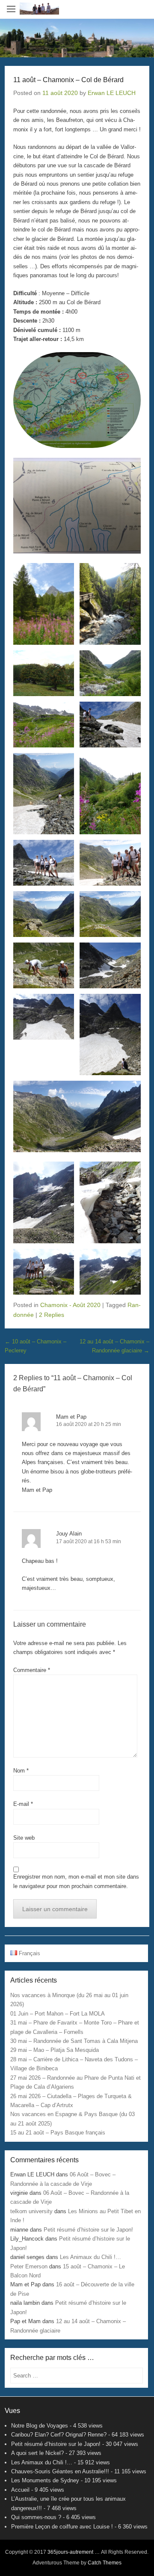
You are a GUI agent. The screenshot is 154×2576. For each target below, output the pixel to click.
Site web (24, 1838)
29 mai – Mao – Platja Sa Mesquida (55, 2050)
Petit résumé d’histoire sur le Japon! (88, 2230)
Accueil (20, 2490)
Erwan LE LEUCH (112, 93)
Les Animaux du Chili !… (90, 2257)
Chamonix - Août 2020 (70, 1305)
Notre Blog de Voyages (40, 2426)
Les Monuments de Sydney (45, 2480)
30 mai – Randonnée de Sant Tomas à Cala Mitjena (74, 2041)
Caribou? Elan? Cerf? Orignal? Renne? (59, 2435)
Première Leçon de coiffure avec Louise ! (62, 2527)
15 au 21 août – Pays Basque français (58, 2133)
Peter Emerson (29, 2266)
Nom (21, 1771)
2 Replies (52, 1315)
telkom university (31, 2211)
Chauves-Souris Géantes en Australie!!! (60, 2471)
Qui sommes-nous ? (36, 2517)
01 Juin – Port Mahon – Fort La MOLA (58, 2014)
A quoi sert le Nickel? (37, 2453)
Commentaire (32, 1670)
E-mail (23, 1804)
